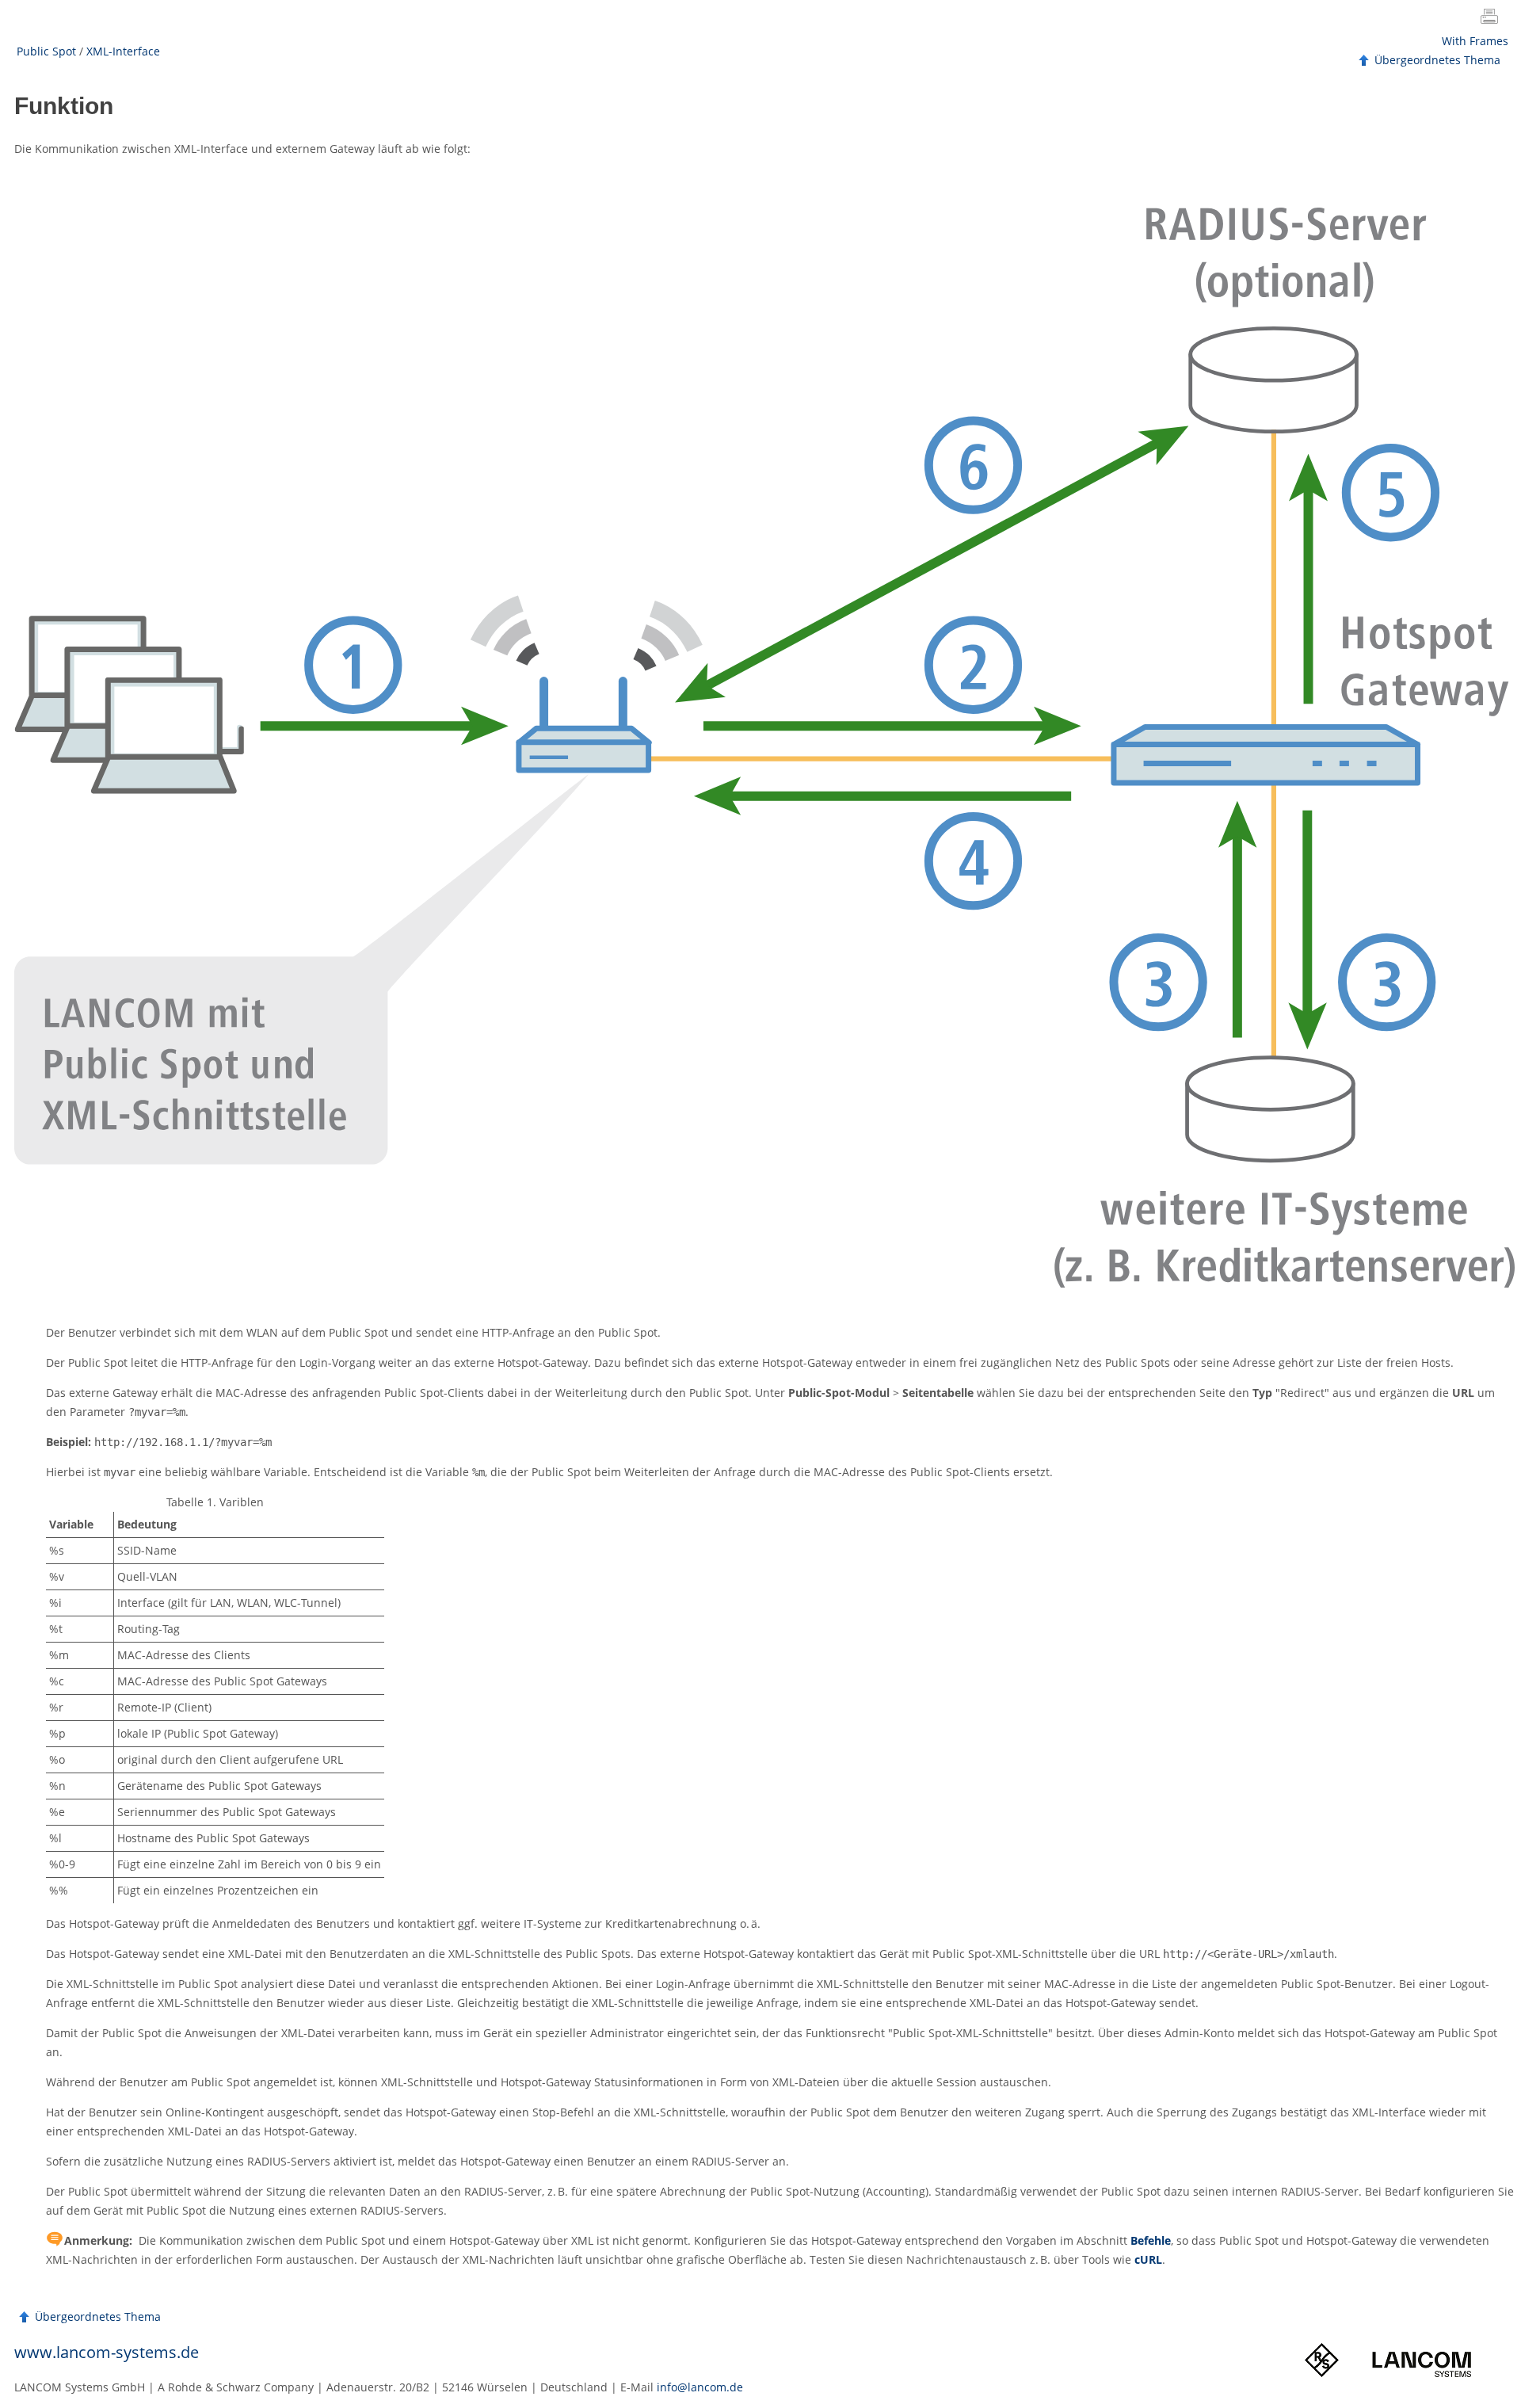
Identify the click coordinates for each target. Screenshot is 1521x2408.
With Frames (1475, 41)
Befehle (1151, 2240)
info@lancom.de (700, 2387)
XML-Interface (123, 51)
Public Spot (46, 51)
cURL (1148, 2259)
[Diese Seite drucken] (1492, 18)
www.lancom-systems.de (107, 2352)
